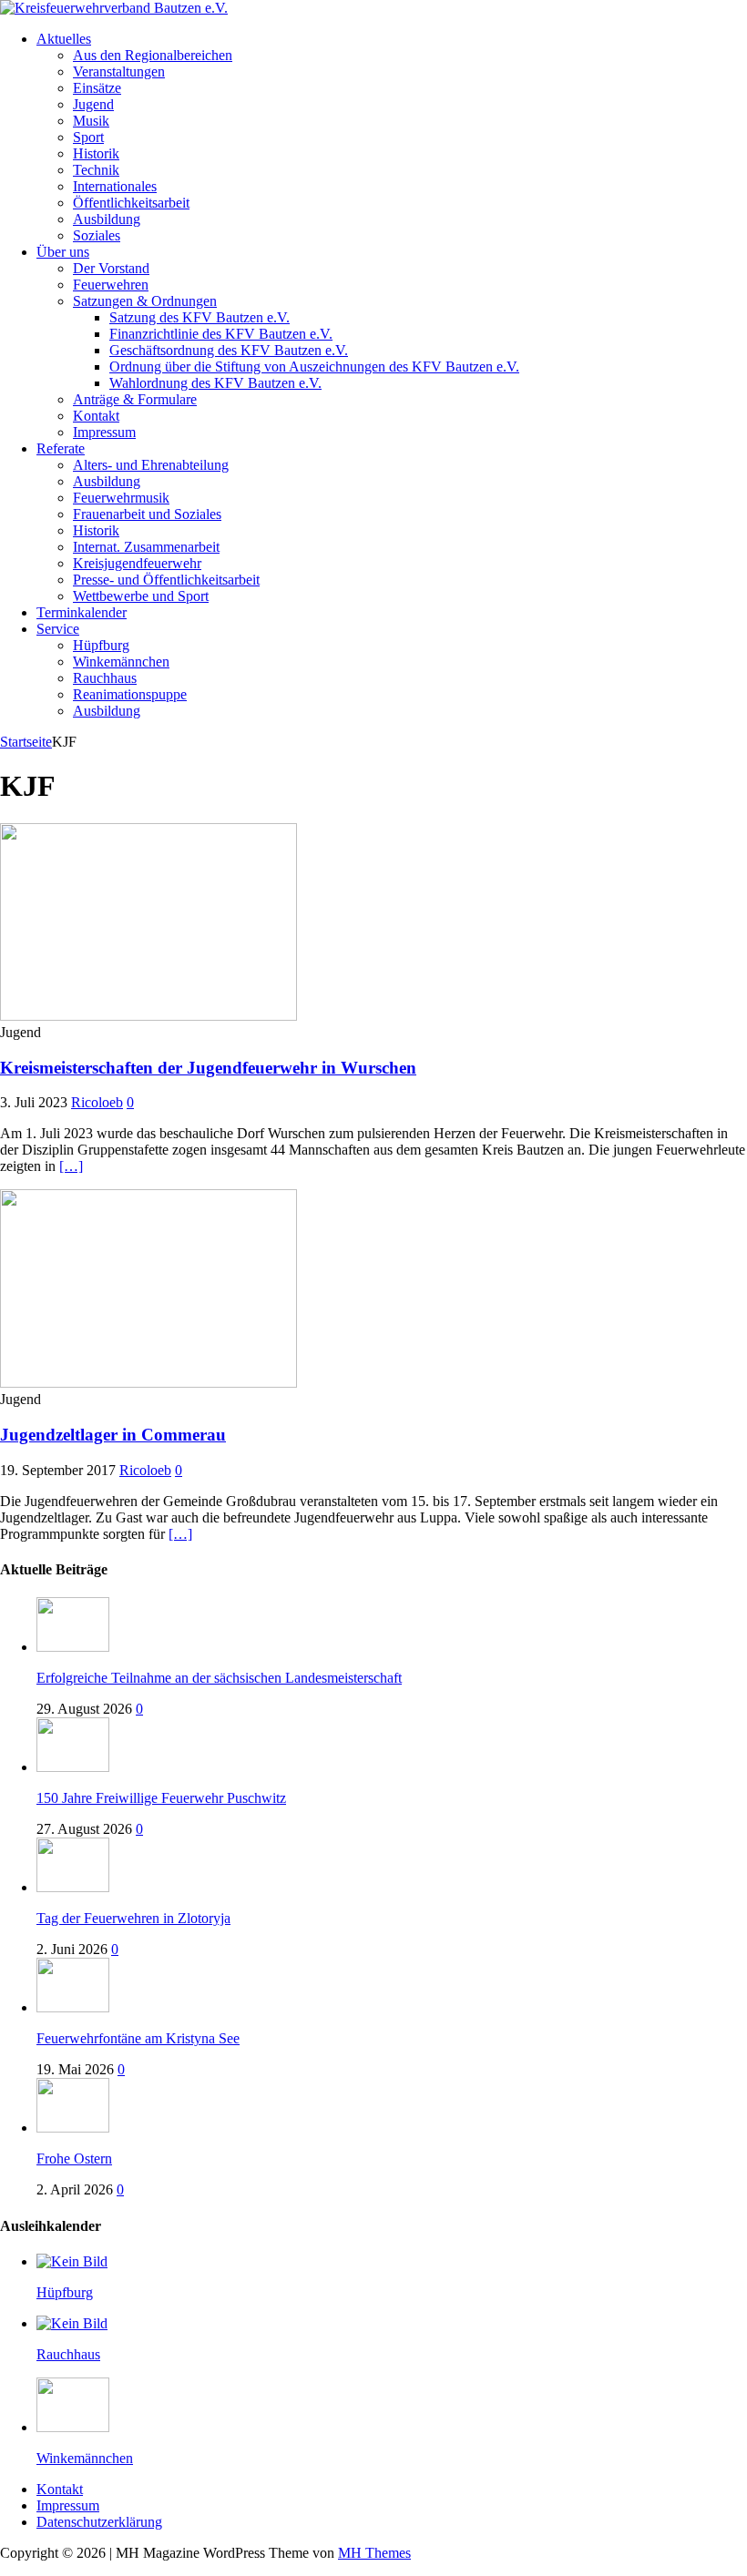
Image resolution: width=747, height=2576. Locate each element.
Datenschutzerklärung (99, 2522)
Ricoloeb (97, 1102)
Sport (88, 137)
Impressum (104, 432)
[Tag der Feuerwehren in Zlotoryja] (73, 1887)
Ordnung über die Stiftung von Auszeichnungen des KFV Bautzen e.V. (314, 367)
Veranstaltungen (119, 71)
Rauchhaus (105, 678)
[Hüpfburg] (72, 2261)
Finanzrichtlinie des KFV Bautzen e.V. (221, 334)
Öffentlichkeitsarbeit (131, 203)
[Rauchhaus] (72, 2323)
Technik (96, 170)
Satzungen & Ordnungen (145, 301)
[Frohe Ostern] (73, 2128)
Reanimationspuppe (130, 694)
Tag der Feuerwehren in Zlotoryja (133, 1918)
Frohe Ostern (74, 2159)
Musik (91, 121)
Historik (96, 153)
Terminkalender (82, 612)
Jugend (93, 104)
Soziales (97, 235)
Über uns (63, 252)
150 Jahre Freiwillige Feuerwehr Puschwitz (161, 1798)
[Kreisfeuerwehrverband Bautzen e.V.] (114, 8)
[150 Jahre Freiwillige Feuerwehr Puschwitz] (73, 1767)
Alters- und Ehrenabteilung (151, 465)
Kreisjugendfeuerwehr (137, 563)
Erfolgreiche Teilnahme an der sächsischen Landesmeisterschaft (219, 1678)
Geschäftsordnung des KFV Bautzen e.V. (229, 350)
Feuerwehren (111, 285)
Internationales (115, 186)
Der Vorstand (111, 268)
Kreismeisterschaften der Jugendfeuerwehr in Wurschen (208, 1068)
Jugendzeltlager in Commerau (113, 1435)
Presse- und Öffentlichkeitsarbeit (166, 580)
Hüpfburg (101, 645)
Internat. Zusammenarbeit (146, 547)
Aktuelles (64, 39)
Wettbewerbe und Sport (141, 596)
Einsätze (97, 88)
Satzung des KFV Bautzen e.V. (200, 317)
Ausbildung (107, 219)
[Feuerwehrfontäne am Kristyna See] (73, 2007)
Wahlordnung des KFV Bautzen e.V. (215, 383)
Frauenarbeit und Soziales (147, 514)
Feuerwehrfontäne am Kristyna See (138, 2038)
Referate (61, 448)
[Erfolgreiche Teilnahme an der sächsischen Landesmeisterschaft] (73, 1647)
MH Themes (374, 2553)
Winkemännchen (121, 662)
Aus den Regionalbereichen (153, 55)
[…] (71, 1166)
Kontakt (96, 416)
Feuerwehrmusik (121, 498)
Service (58, 629)
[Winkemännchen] (73, 2427)
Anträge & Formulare (135, 399)
